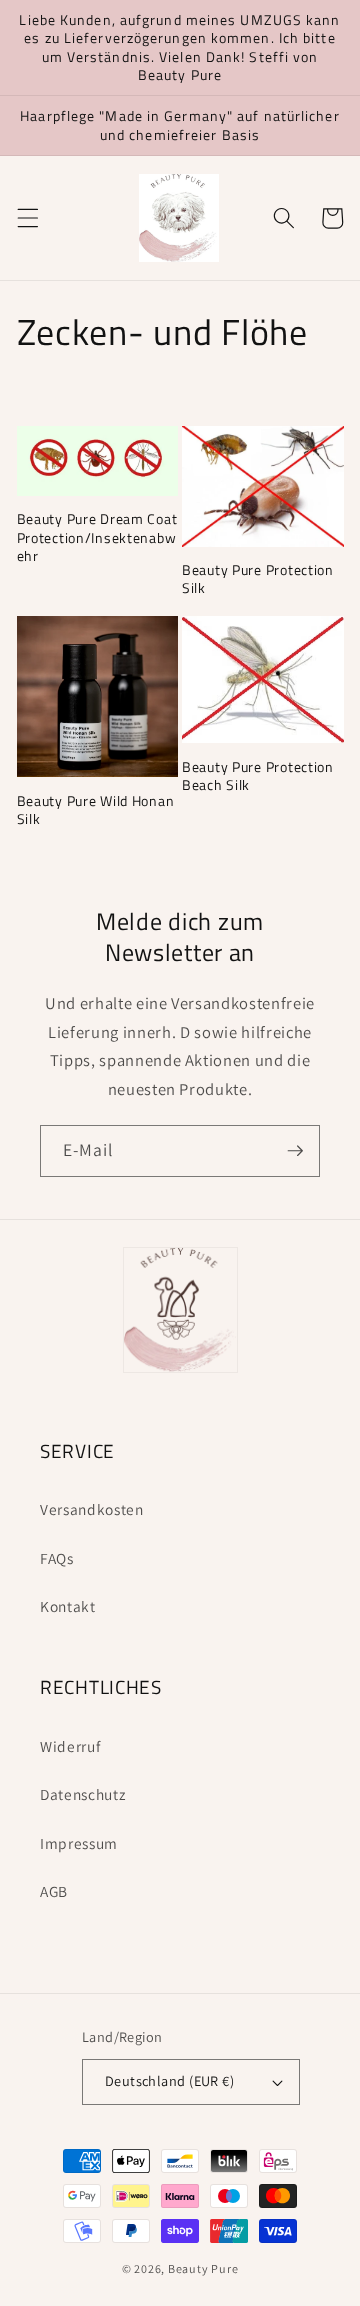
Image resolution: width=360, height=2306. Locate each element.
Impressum (79, 1843)
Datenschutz (82, 1794)
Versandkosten (92, 1509)
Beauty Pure (203, 2268)
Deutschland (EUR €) (169, 2080)
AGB (54, 1891)
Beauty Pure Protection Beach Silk (258, 776)
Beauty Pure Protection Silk (258, 579)
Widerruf (70, 1746)
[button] (27, 218)
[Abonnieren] (295, 1151)
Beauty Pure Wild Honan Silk (96, 810)
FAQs (57, 1558)
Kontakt (68, 1606)
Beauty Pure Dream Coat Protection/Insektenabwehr (97, 537)
